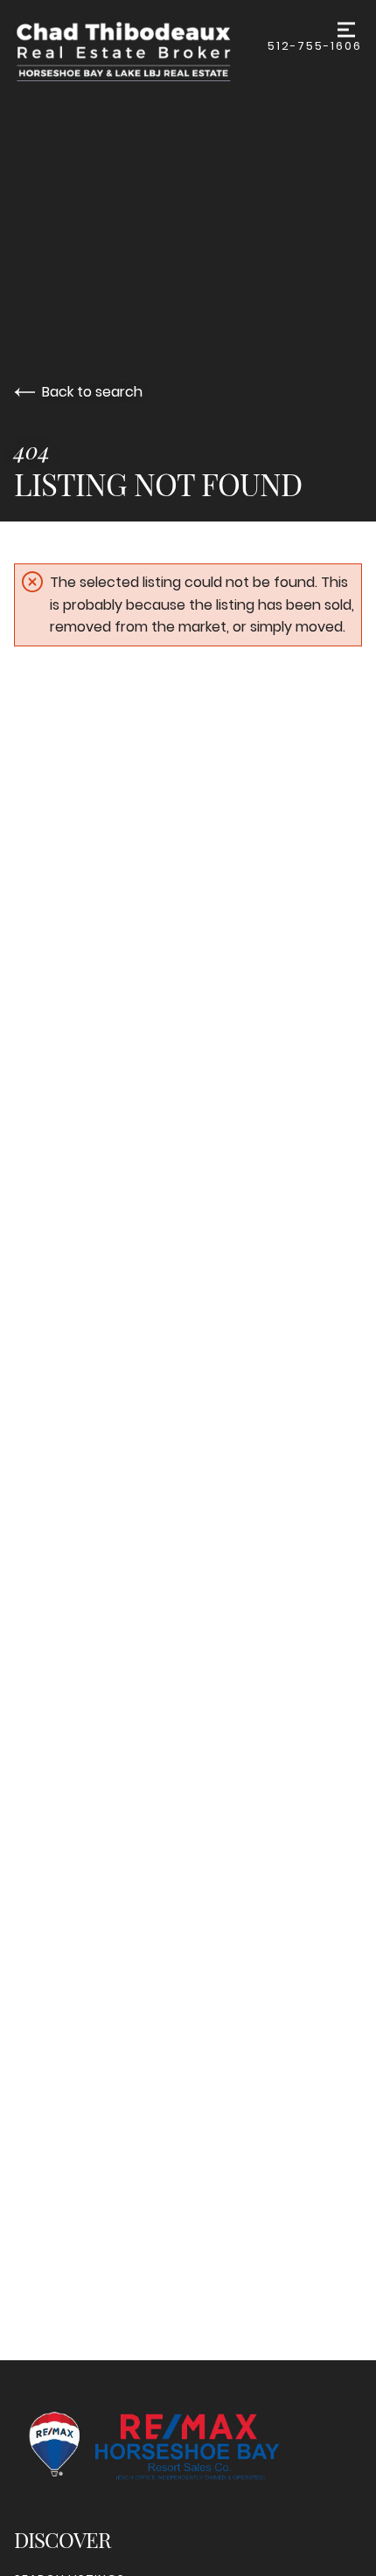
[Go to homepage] (141, 51)
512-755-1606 (315, 46)
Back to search (92, 392)
